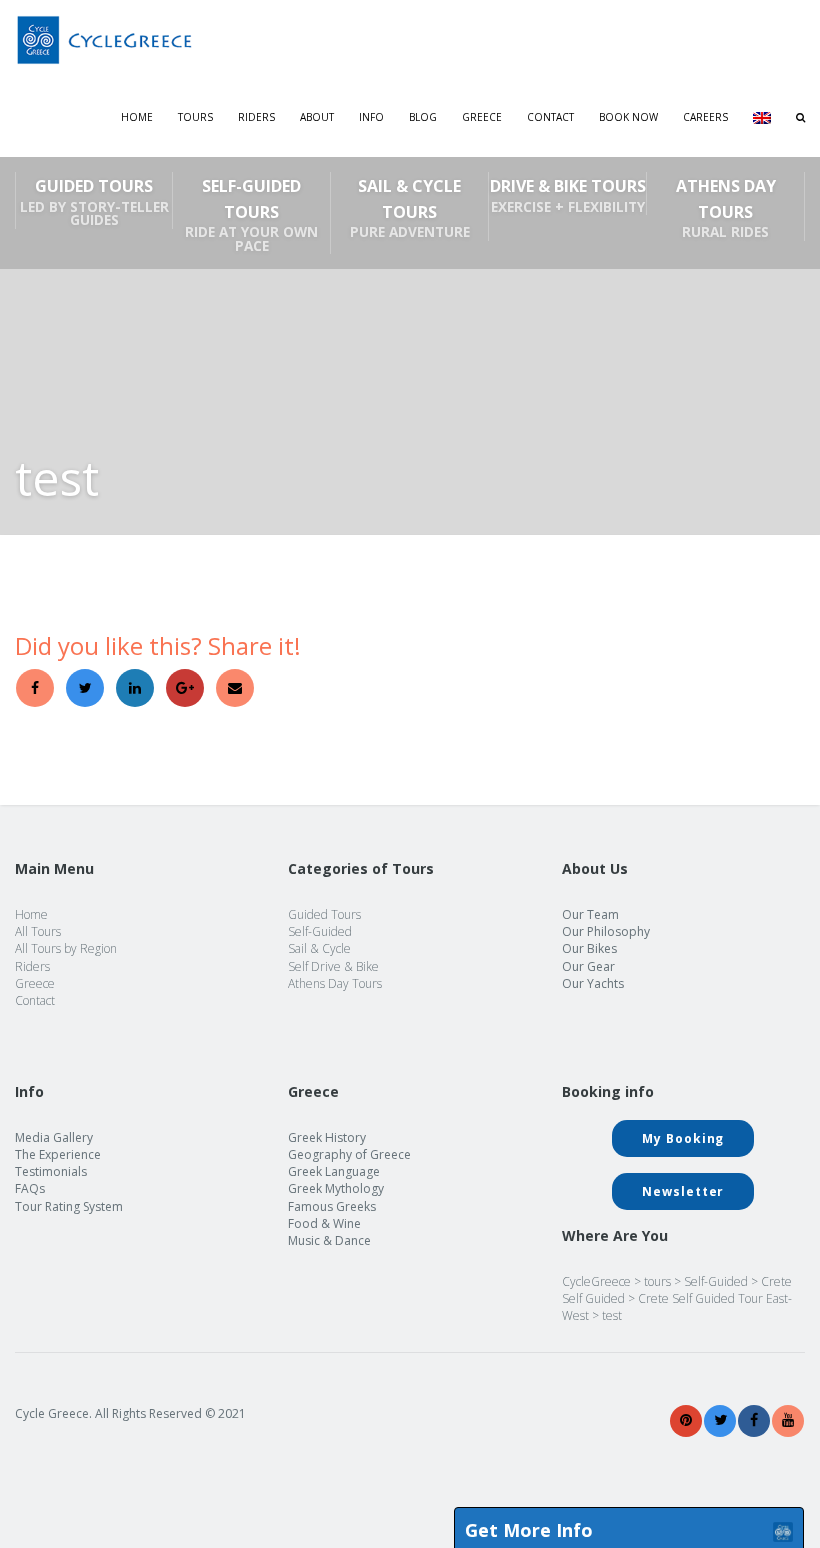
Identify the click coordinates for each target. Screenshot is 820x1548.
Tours (195, 117)
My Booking (683, 1138)
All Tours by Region (66, 948)
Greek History (327, 1137)
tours (657, 1281)
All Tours (38, 931)
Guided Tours (94, 202)
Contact (550, 117)
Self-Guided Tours (251, 214)
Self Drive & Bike (333, 966)
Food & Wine (324, 1223)
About (317, 117)
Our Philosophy (606, 931)
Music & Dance (329, 1240)
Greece (35, 983)
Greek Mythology (336, 1188)
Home (137, 117)
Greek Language (334, 1171)
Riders (256, 117)
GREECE (482, 117)
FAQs (30, 1188)
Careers (705, 117)
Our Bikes (589, 948)
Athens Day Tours (726, 208)
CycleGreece (596, 1281)
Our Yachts (593, 983)
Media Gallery (54, 1137)
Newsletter (683, 1191)
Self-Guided (320, 931)
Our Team (590, 914)
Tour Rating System (69, 1206)
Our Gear (588, 966)
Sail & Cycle (319, 948)
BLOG (423, 117)
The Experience (58, 1154)
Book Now (628, 117)
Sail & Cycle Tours (410, 208)
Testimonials (51, 1171)
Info (371, 117)
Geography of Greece (349, 1154)
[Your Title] (686, 1420)
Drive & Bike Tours (568, 195)
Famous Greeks (332, 1206)
